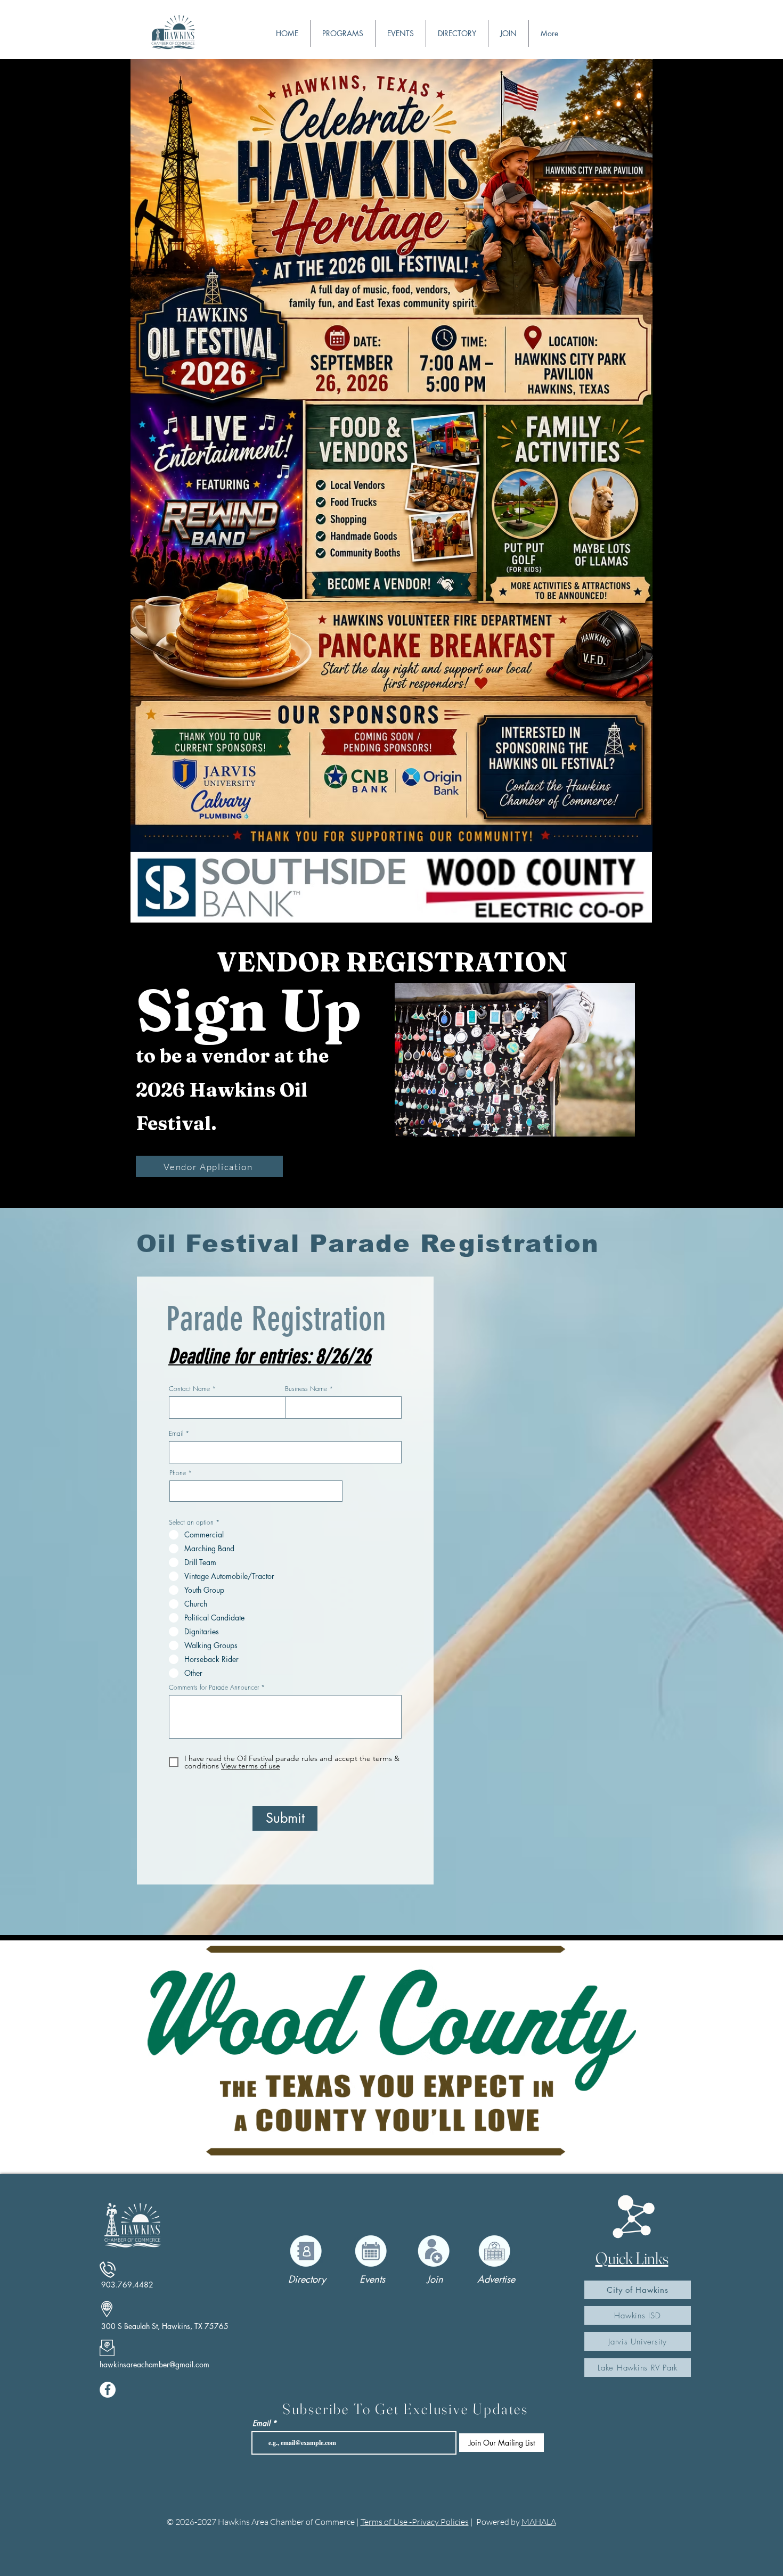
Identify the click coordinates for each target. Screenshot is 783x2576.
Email (176, 1434)
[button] (401, 34)
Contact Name (189, 1389)
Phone (178, 1473)
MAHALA (539, 2522)
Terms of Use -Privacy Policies (415, 2522)
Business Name (306, 1389)
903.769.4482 (127, 2285)
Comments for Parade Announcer (214, 1688)
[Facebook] (108, 2390)
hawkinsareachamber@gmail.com (154, 2364)
